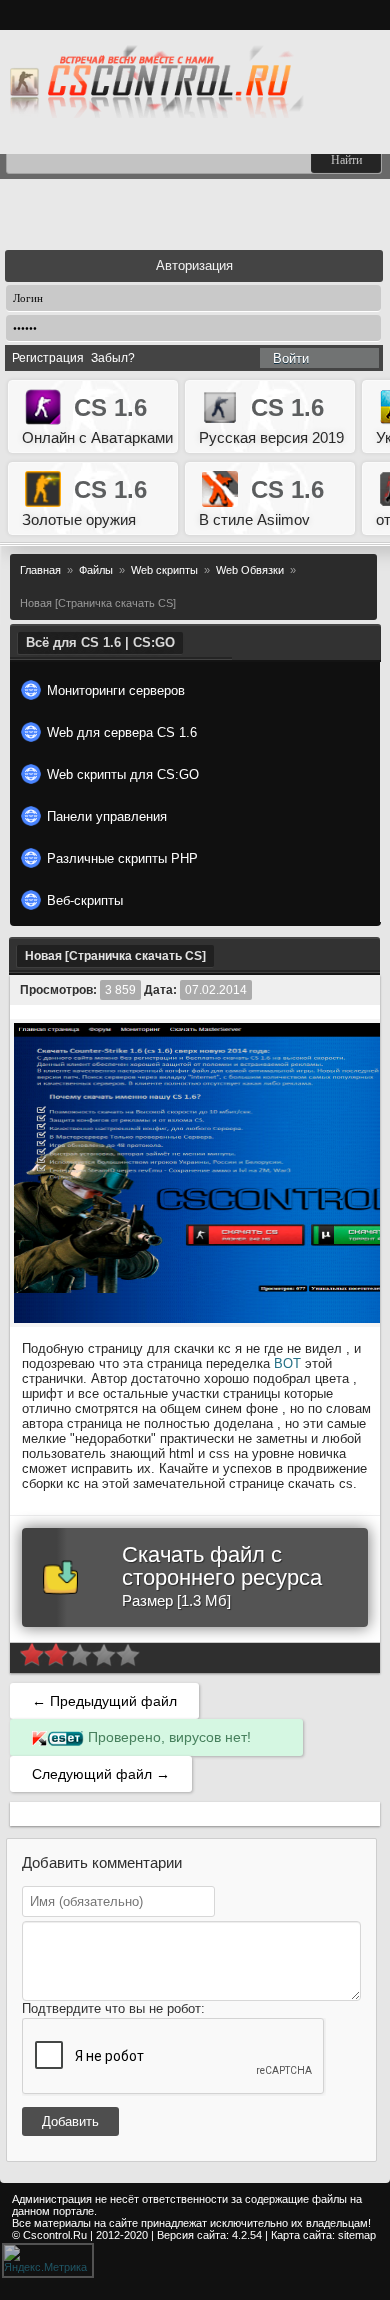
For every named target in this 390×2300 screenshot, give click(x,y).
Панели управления (107, 816)
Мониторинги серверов (116, 690)
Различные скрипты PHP (122, 858)
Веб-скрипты (85, 900)
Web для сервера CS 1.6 (122, 732)
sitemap (357, 2235)
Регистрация (48, 358)
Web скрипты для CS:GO (123, 774)
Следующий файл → (101, 1774)
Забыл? (113, 358)
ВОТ (287, 1363)
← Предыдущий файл (104, 1701)
